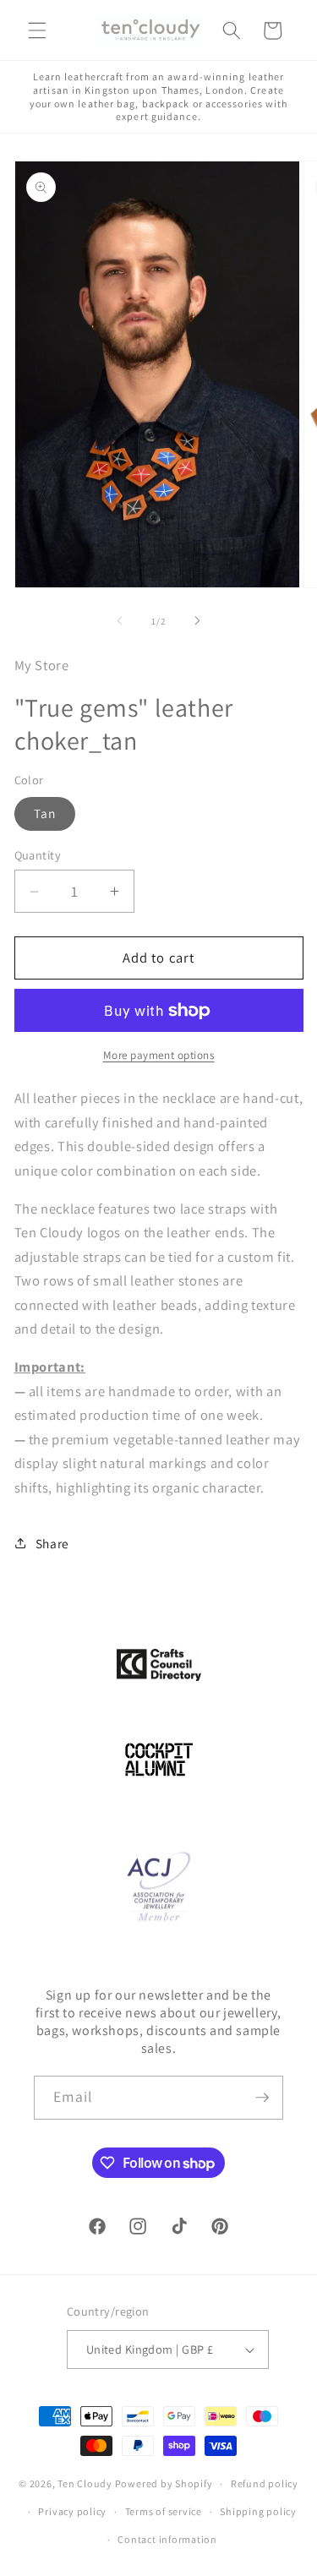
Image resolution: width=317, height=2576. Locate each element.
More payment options (159, 1055)
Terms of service (164, 2511)
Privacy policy (72, 2511)
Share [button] (52, 1543)
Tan (45, 813)
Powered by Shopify (164, 2483)
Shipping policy (258, 2511)
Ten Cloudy (85, 2483)
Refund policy (265, 2483)
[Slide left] (119, 621)
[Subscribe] (262, 2098)
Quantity (38, 855)
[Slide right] (198, 621)
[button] (37, 30)
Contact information (167, 2539)
